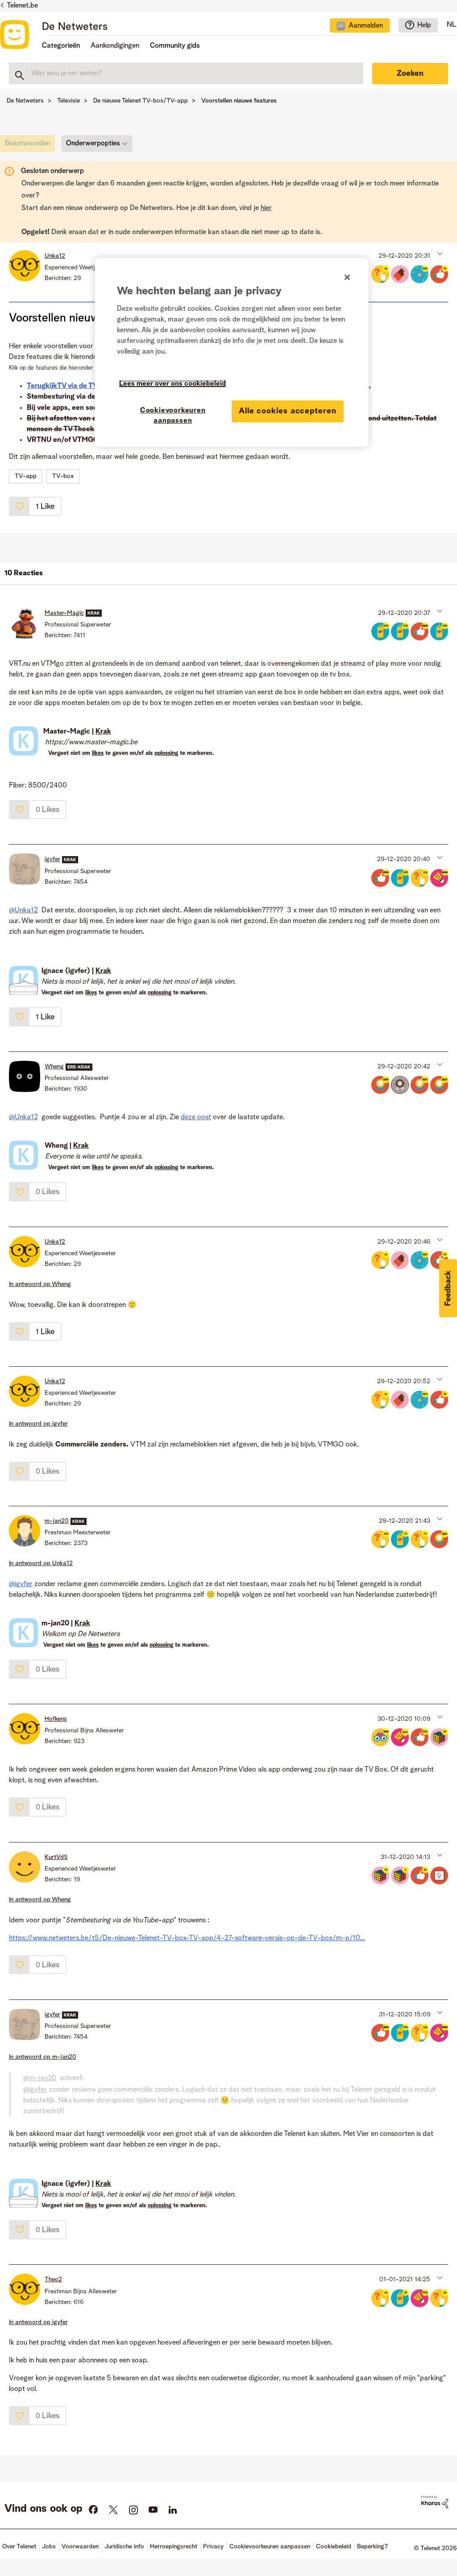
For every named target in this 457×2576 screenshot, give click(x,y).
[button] (439, 254)
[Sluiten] (347, 277)
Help (424, 25)
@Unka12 (23, 911)
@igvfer (21, 1584)
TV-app (26, 476)
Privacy (213, 2547)
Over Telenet (19, 2547)
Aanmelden (366, 26)
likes (98, 753)
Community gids (175, 46)
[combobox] (186, 74)
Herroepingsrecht (174, 2547)
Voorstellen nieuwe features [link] (239, 101)
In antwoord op (40, 1284)
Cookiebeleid (334, 2547)
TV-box (63, 476)
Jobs (49, 2547)
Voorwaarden (80, 2547)
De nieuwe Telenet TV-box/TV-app (141, 101)
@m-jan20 (40, 2078)
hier (266, 208)
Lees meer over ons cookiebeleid (172, 384)
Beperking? (372, 2547)
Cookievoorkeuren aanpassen (173, 416)
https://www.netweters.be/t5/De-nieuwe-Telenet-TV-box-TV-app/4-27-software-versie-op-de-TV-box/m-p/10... (187, 1938)
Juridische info (124, 2547)
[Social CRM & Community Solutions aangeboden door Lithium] (435, 2502)
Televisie (69, 101)
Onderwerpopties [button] (93, 144)
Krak (103, 732)
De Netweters (75, 27)
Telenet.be (22, 6)
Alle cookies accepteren (288, 411)
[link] (30, 146)
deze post (196, 1117)
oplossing (166, 753)
